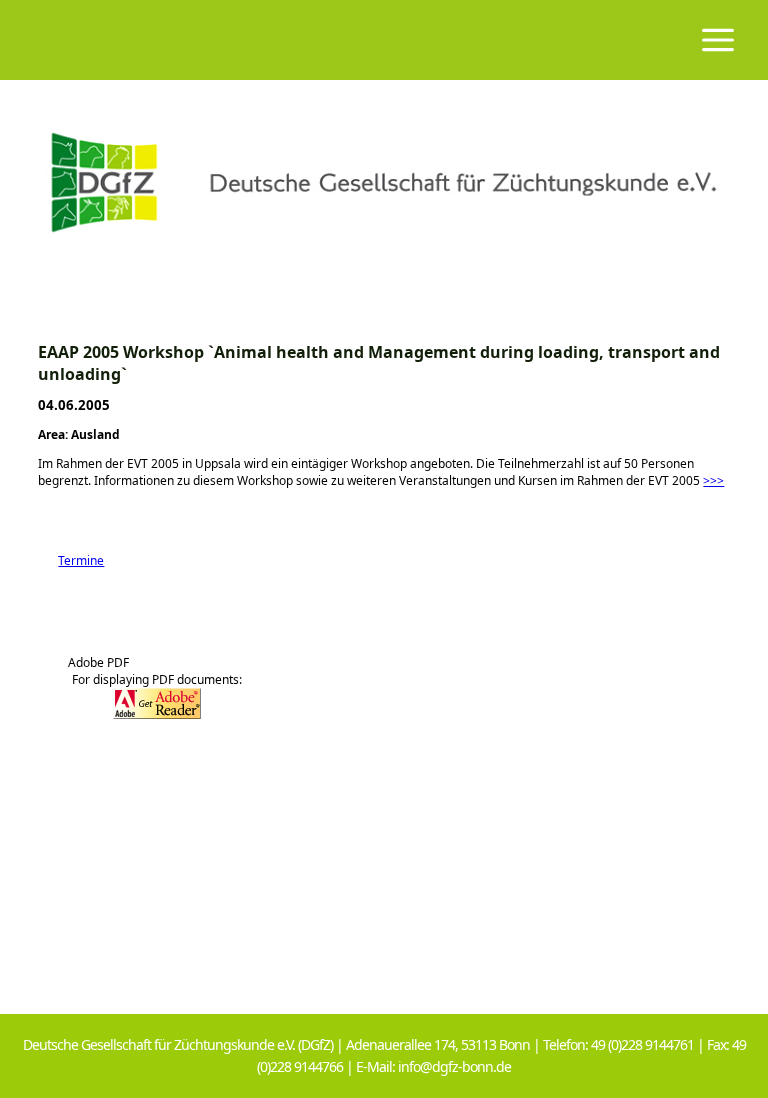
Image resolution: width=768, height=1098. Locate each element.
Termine (71, 560)
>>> (713, 480)
